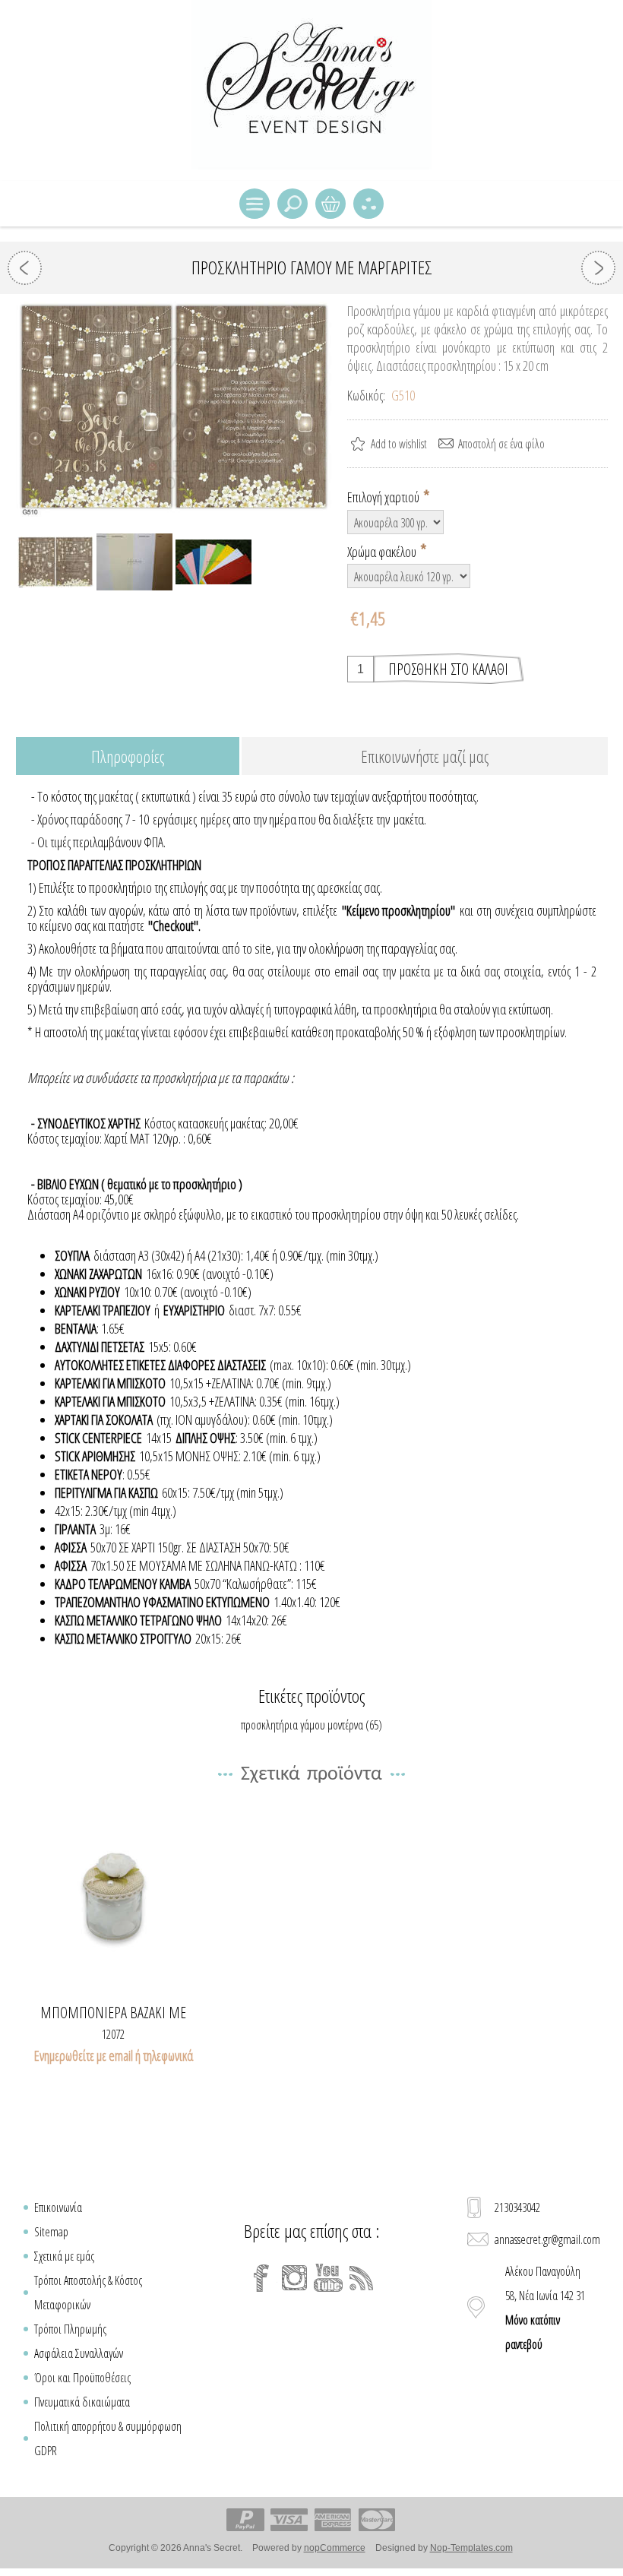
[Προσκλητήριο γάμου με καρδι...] (25, 268)
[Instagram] (295, 2278)
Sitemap (51, 2232)
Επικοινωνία (58, 2207)
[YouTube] (328, 2278)
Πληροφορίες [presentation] (128, 756)
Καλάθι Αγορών (330, 204)
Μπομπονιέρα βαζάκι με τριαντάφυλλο (113, 2013)
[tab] (128, 757)
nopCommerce (335, 2548)
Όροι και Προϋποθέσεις (82, 2378)
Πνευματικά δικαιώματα (82, 2402)
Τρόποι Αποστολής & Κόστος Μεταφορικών (88, 2293)
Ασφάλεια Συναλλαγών (79, 2353)
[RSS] (362, 2278)
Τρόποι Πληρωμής (70, 2329)
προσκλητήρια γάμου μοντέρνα (302, 1725)
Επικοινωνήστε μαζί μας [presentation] (425, 756)
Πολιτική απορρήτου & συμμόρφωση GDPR (108, 2438)
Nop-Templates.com (471, 2548)
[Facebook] (261, 2278)
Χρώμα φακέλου (383, 551)
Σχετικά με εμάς (64, 2256)
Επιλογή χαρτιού (384, 497)
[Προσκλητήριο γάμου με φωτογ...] (598, 268)
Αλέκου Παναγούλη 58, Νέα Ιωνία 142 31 (545, 2308)
